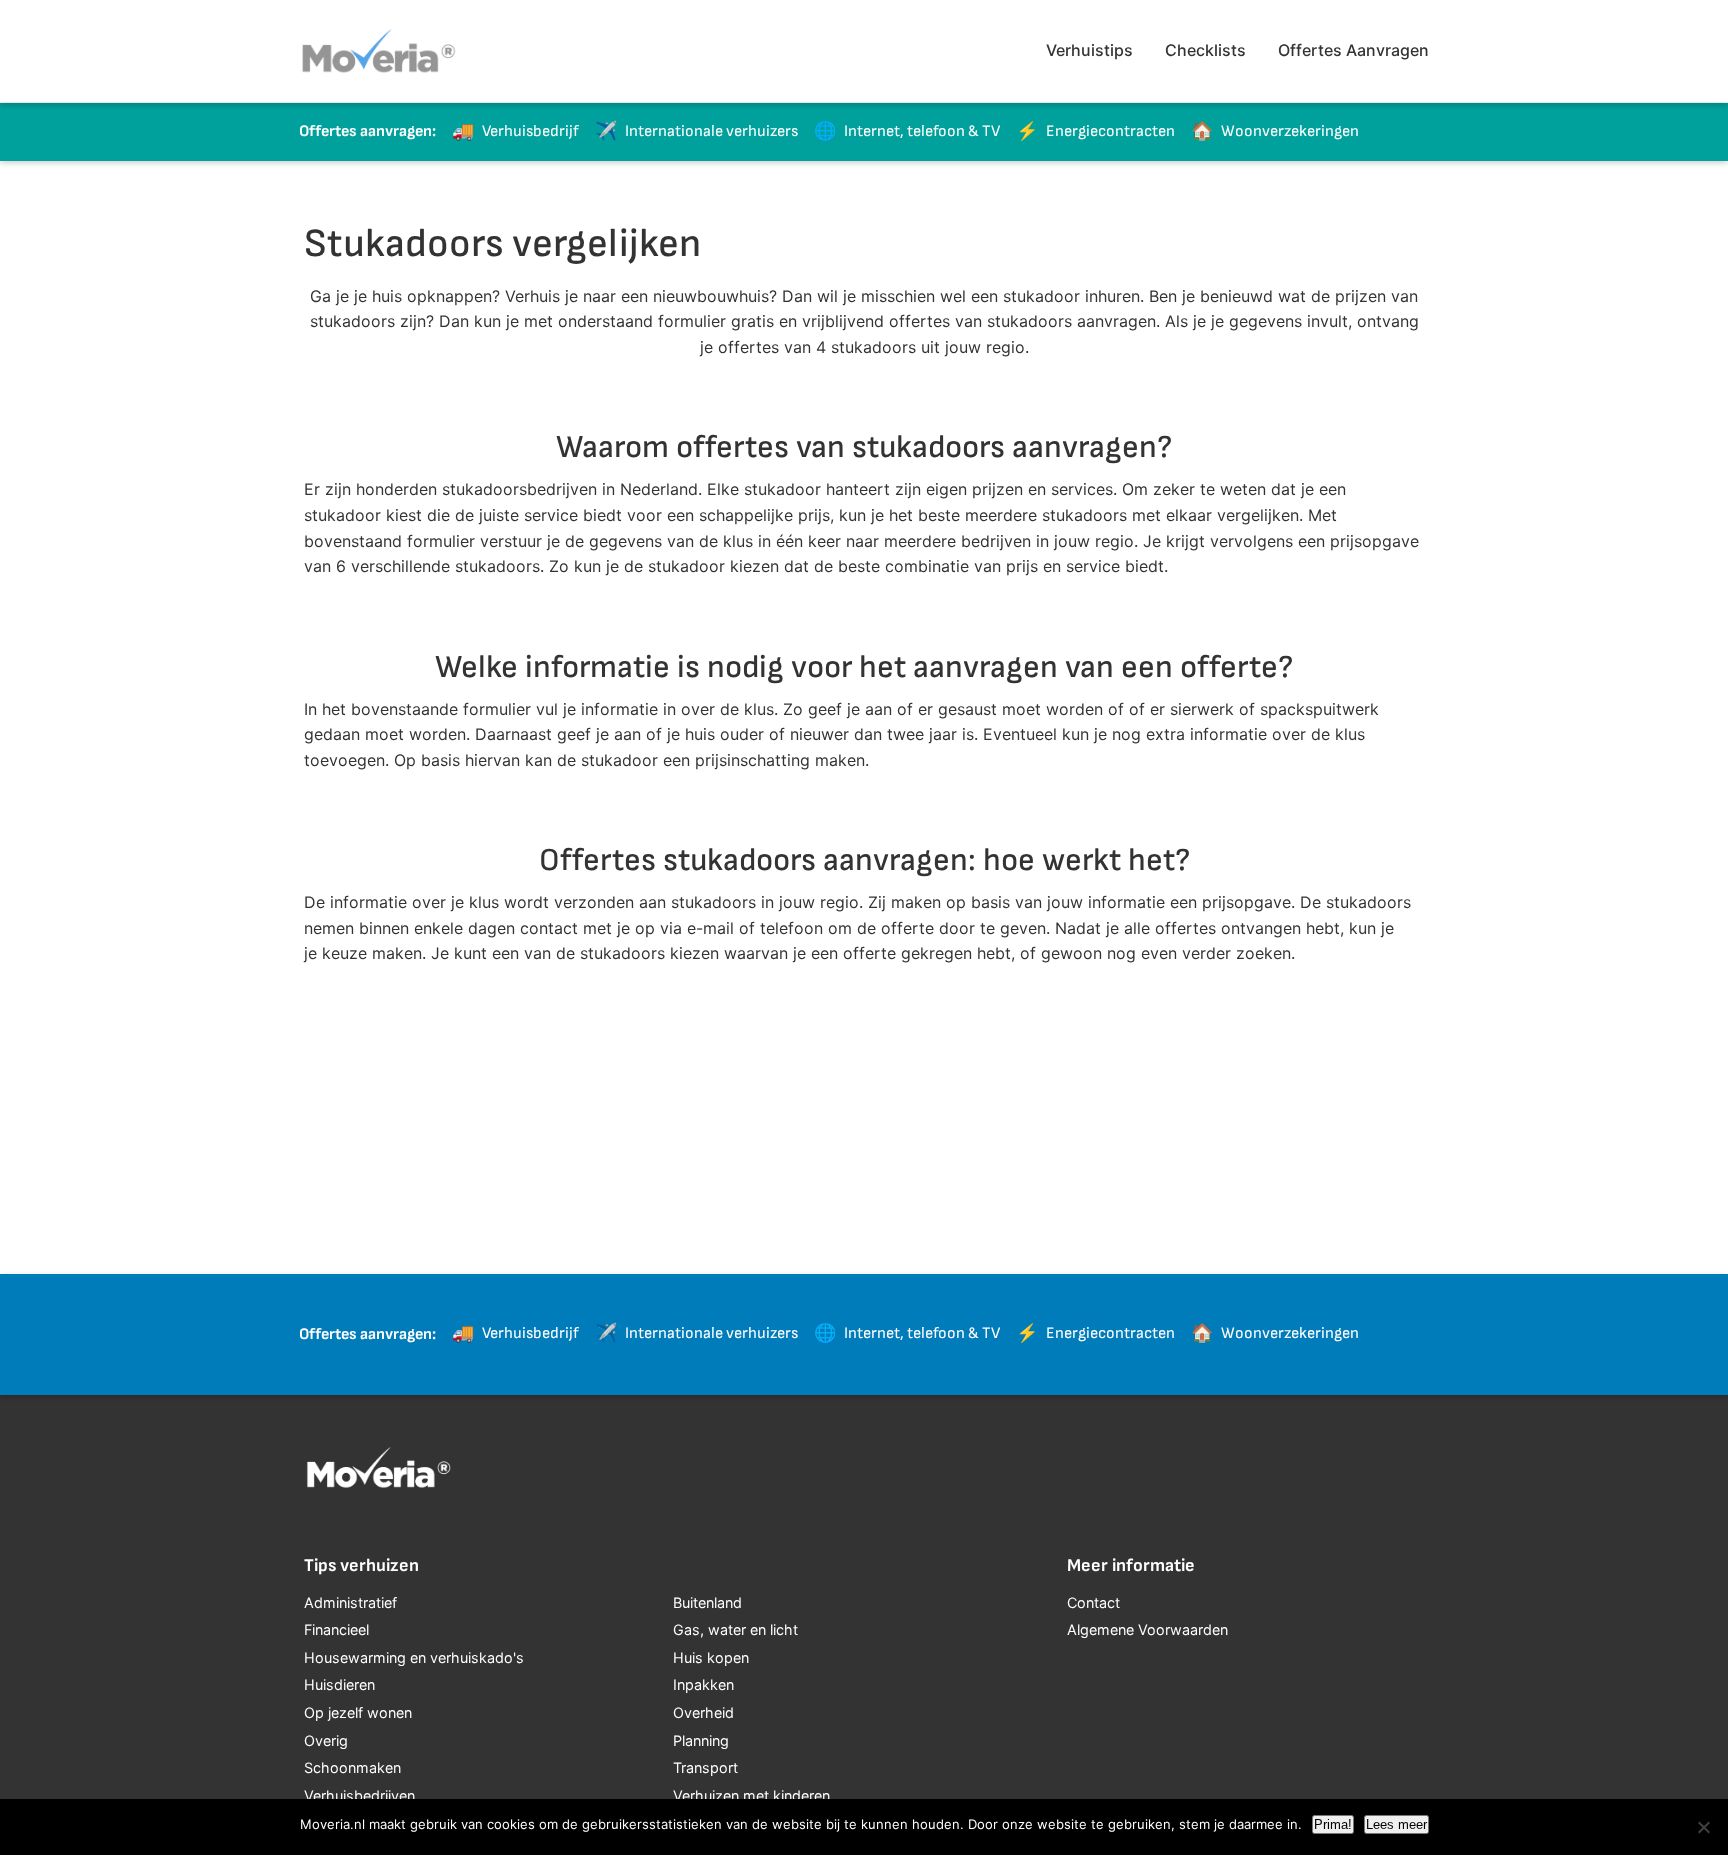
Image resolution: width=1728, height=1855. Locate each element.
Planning (701, 1740)
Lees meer (1396, 1824)
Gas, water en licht (735, 1629)
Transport (705, 1767)
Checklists (1205, 50)
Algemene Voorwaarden (1147, 1629)
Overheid (703, 1712)
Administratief (350, 1602)
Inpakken (703, 1684)
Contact (1093, 1602)
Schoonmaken (352, 1767)
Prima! (1333, 1824)
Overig (326, 1740)
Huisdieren (339, 1684)
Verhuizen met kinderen (751, 1795)
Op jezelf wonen (358, 1712)
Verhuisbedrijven (359, 1795)
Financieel (336, 1629)
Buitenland (707, 1602)
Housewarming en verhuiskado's (414, 1657)
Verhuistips (1089, 50)
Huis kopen (711, 1657)
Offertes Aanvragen (1353, 50)
